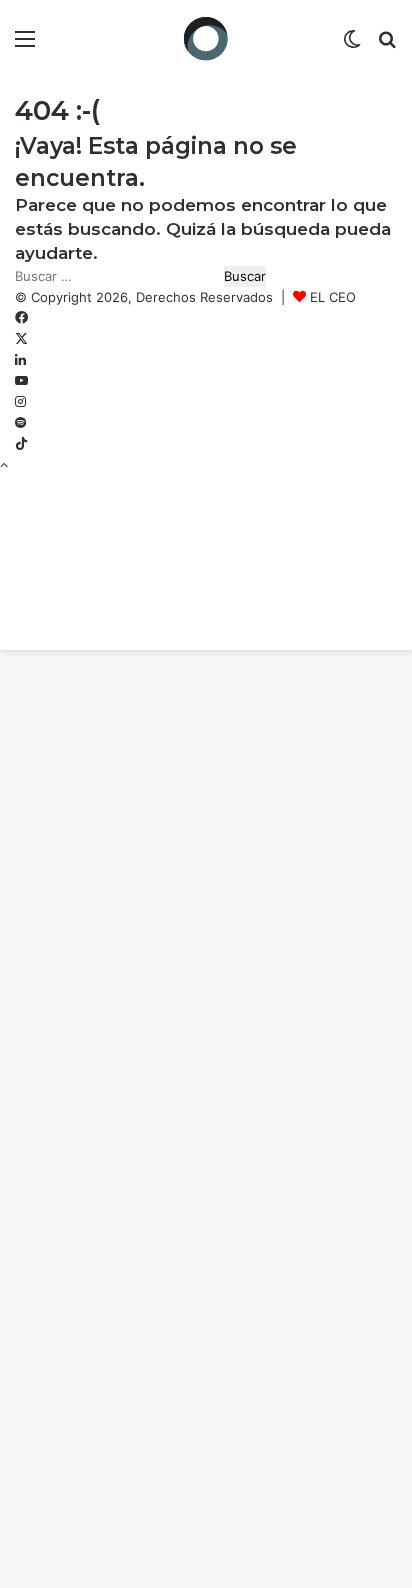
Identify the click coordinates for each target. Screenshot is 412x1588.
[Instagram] (20, 402)
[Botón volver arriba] (4, 465)
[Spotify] (20, 423)
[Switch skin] (352, 45)
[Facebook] (21, 318)
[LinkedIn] (20, 360)
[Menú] (25, 45)
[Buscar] (387, 45)
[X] (21, 339)
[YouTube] (21, 381)
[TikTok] (21, 444)
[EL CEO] (206, 38)
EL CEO (333, 297)
